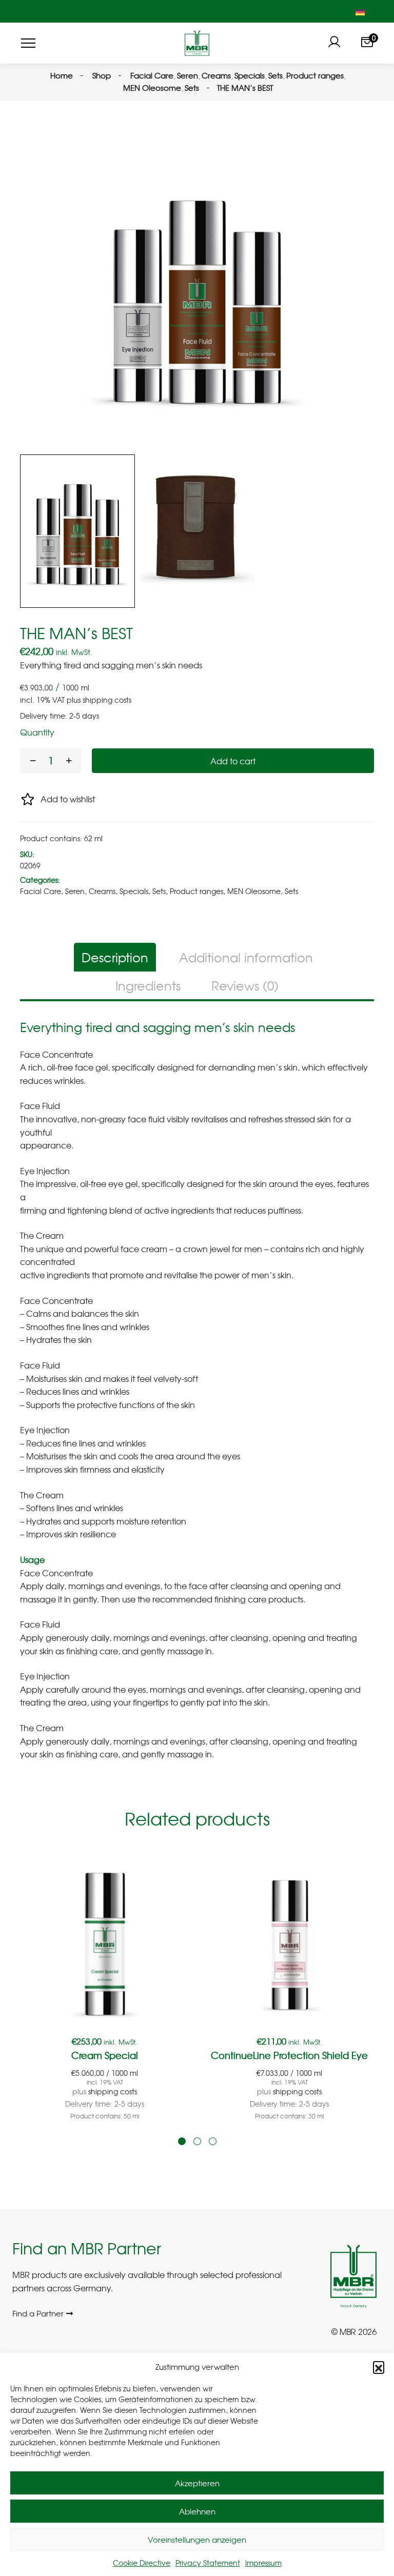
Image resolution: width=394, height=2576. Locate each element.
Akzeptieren (197, 2483)
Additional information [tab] (246, 957)
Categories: (40, 880)
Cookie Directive (142, 2563)
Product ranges (196, 891)
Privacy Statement (208, 2563)
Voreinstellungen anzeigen (197, 2540)
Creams (102, 891)
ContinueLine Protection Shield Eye (289, 2055)
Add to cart (233, 761)
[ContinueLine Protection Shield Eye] (289, 1940)
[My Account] (334, 43)
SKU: (27, 854)
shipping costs (107, 700)
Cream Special (105, 2055)
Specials (134, 891)
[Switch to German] (360, 11)
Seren (75, 891)
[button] (379, 2367)
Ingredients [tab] (148, 985)
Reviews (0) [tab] (245, 985)
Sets (159, 891)
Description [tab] (115, 957)
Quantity (37, 732)
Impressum (263, 2563)
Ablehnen (197, 2511)
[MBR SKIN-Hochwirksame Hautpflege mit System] (197, 43)
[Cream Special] (105, 1940)
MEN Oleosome (254, 891)
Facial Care (41, 891)
